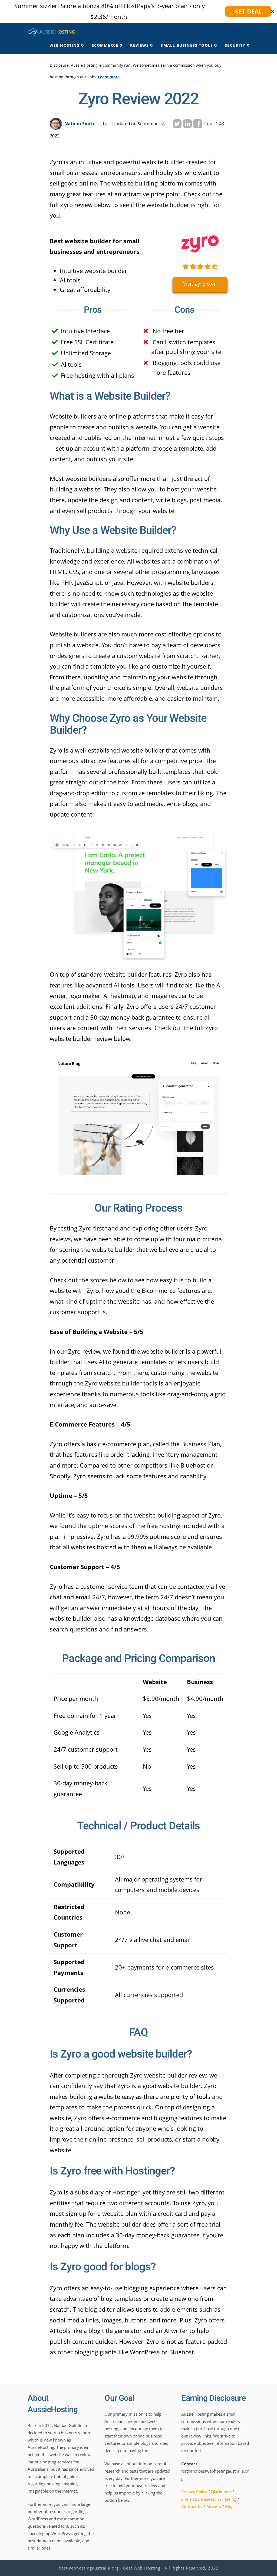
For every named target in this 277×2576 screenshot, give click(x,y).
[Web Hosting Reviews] (51, 31)
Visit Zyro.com (200, 284)
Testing (230, 2499)
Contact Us (192, 2506)
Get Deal (248, 11)
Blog (229, 2506)
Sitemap (189, 2499)
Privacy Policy (194, 2492)
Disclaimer (221, 2492)
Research (210, 2499)
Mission (214, 2506)
